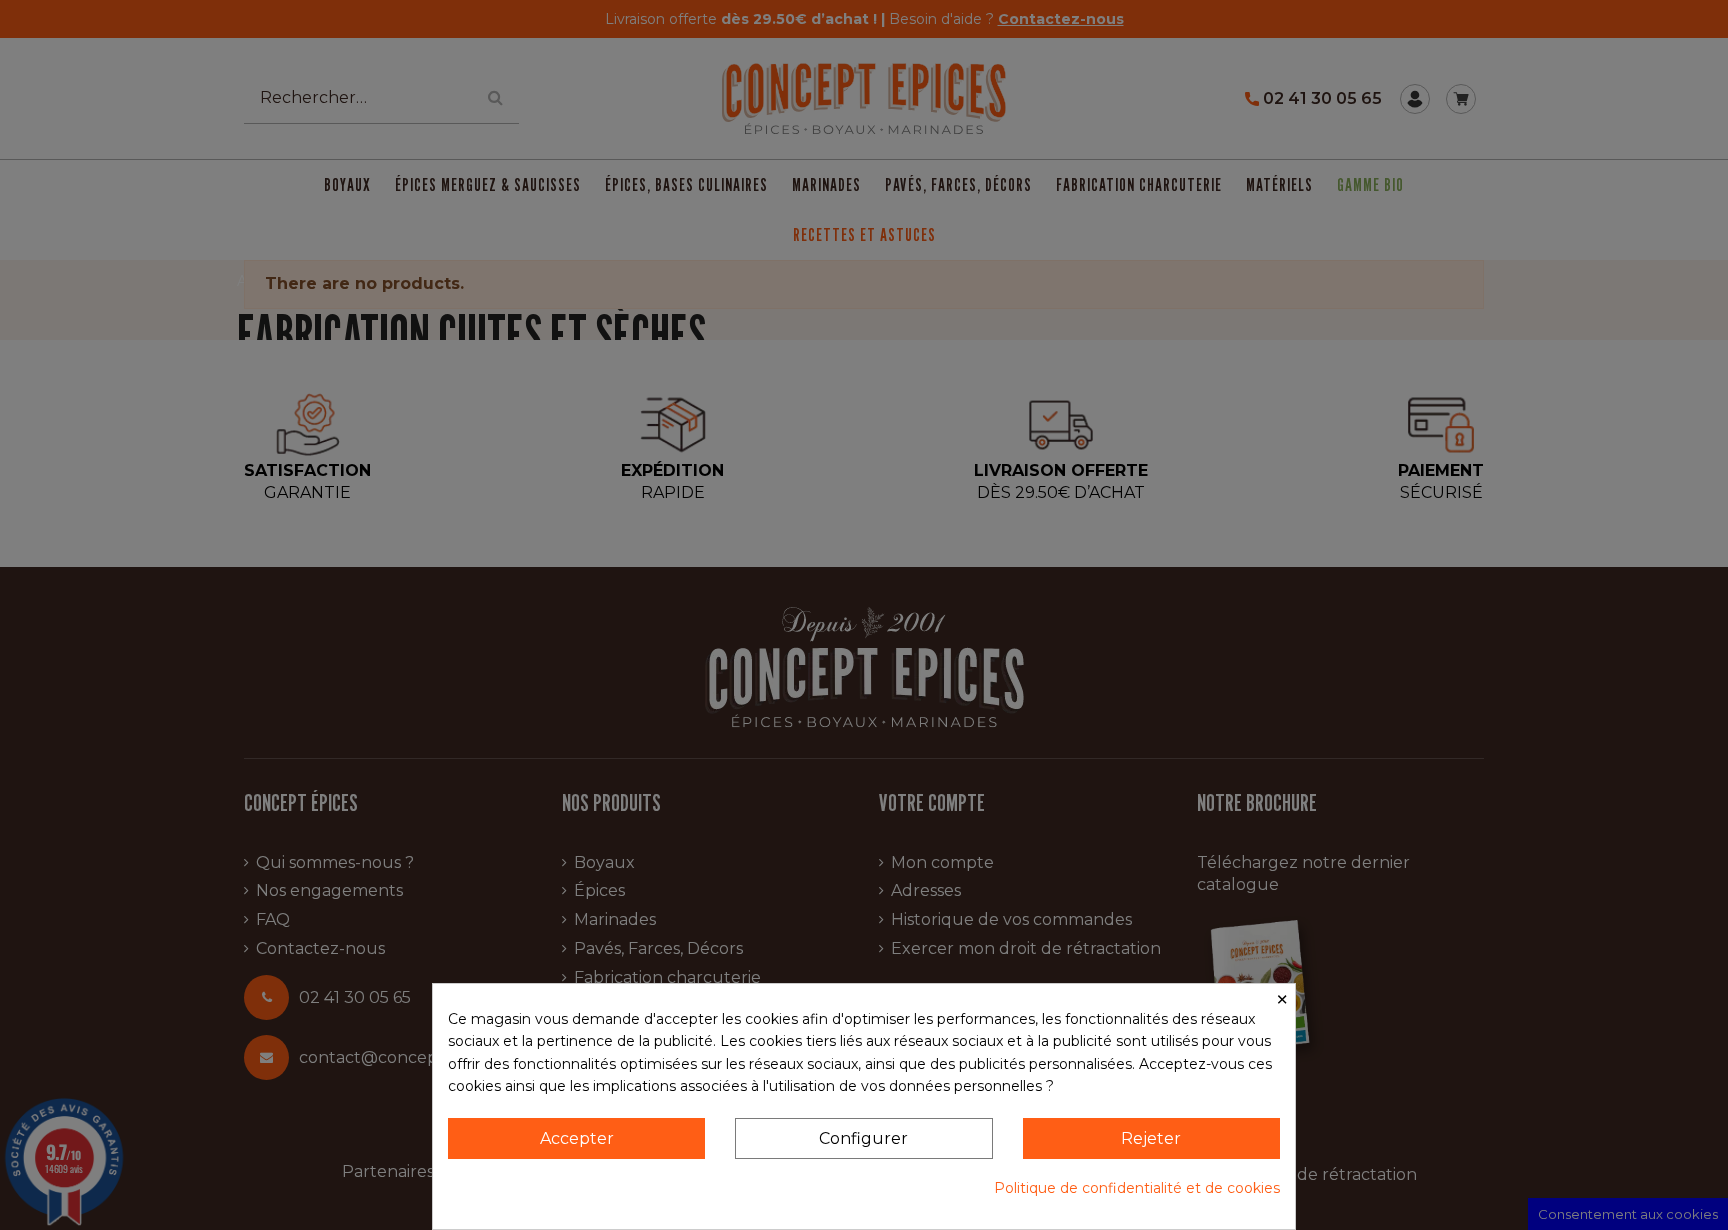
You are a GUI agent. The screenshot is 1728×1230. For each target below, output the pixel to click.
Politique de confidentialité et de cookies (1137, 1188)
